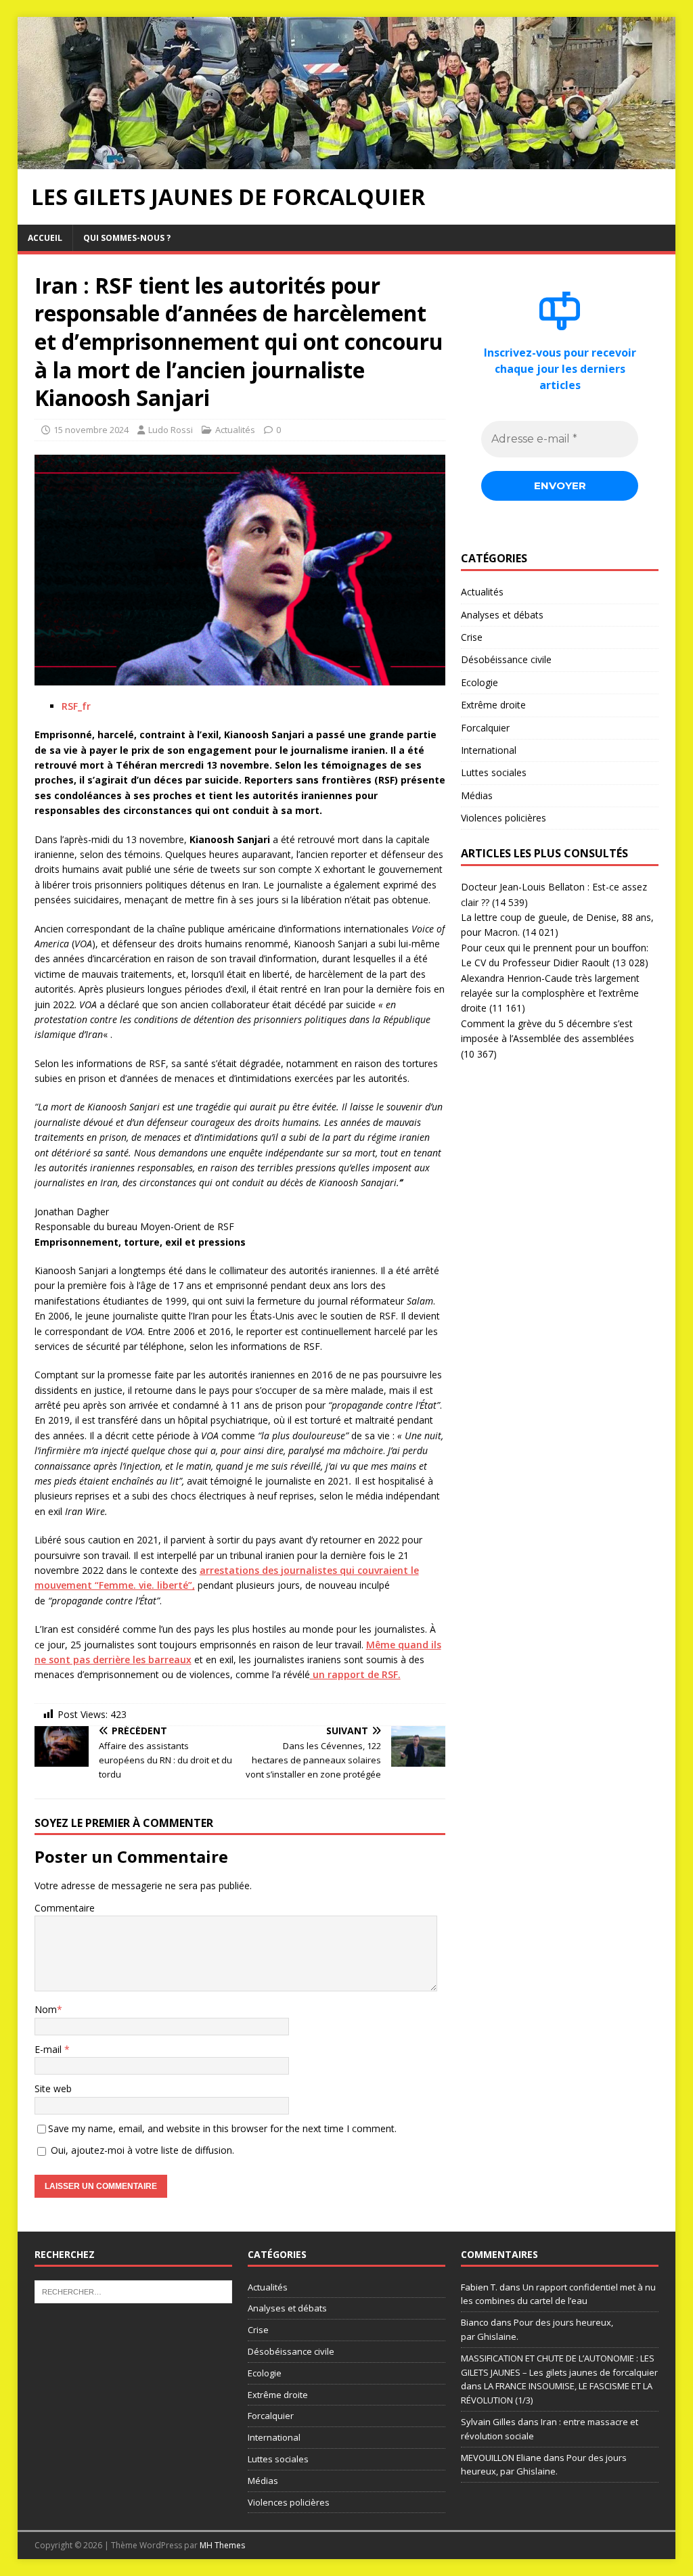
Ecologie (479, 682)
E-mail (49, 2049)
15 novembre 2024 (91, 430)
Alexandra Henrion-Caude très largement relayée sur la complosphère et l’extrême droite (550, 993)
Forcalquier (485, 728)
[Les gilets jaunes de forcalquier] (347, 161)
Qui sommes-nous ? (127, 238)
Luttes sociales (494, 772)
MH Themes (222, 2545)
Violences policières (504, 818)
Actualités (235, 430)
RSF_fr (76, 706)
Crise (472, 637)
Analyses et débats (502, 615)
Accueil (45, 238)
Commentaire (65, 1908)
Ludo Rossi (171, 430)
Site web (53, 2088)
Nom (46, 2009)
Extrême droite (493, 705)
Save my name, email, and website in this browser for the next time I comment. (222, 2128)
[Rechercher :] (133, 2290)
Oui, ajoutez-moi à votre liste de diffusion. (141, 2150)
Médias (477, 795)
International (489, 750)
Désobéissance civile (506, 659)
